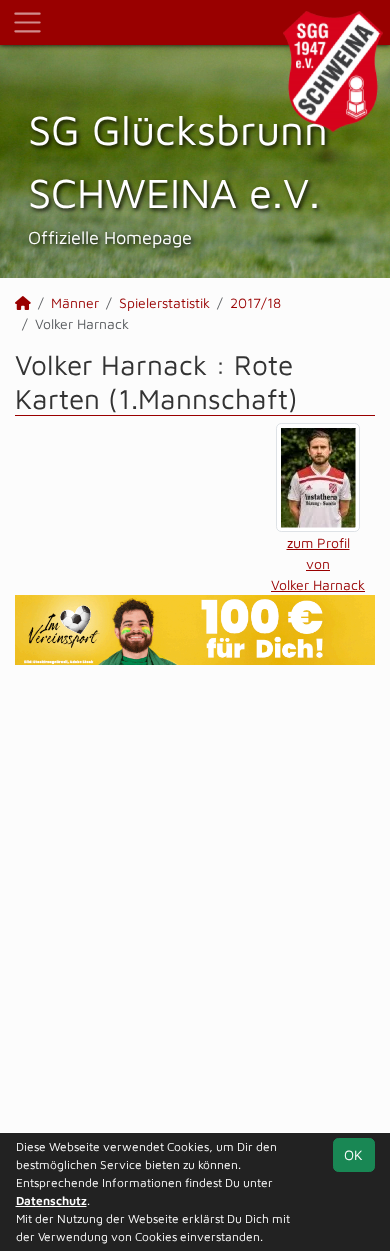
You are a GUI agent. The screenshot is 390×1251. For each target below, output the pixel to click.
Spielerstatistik (164, 302)
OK (353, 1154)
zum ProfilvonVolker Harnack (318, 563)
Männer (75, 302)
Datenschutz (51, 1200)
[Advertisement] (195, 902)
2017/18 (255, 302)
